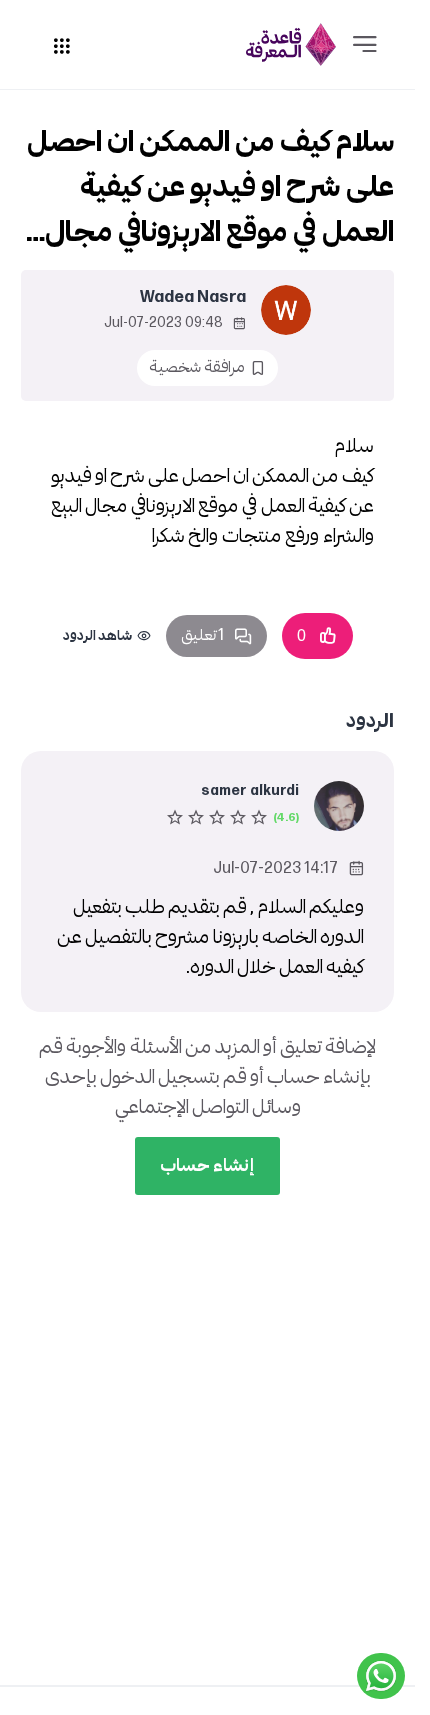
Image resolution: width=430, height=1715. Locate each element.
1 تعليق (202, 635)
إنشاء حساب (207, 1165)
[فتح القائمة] (365, 45)
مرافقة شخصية (197, 367)
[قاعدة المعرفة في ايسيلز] (291, 44)
